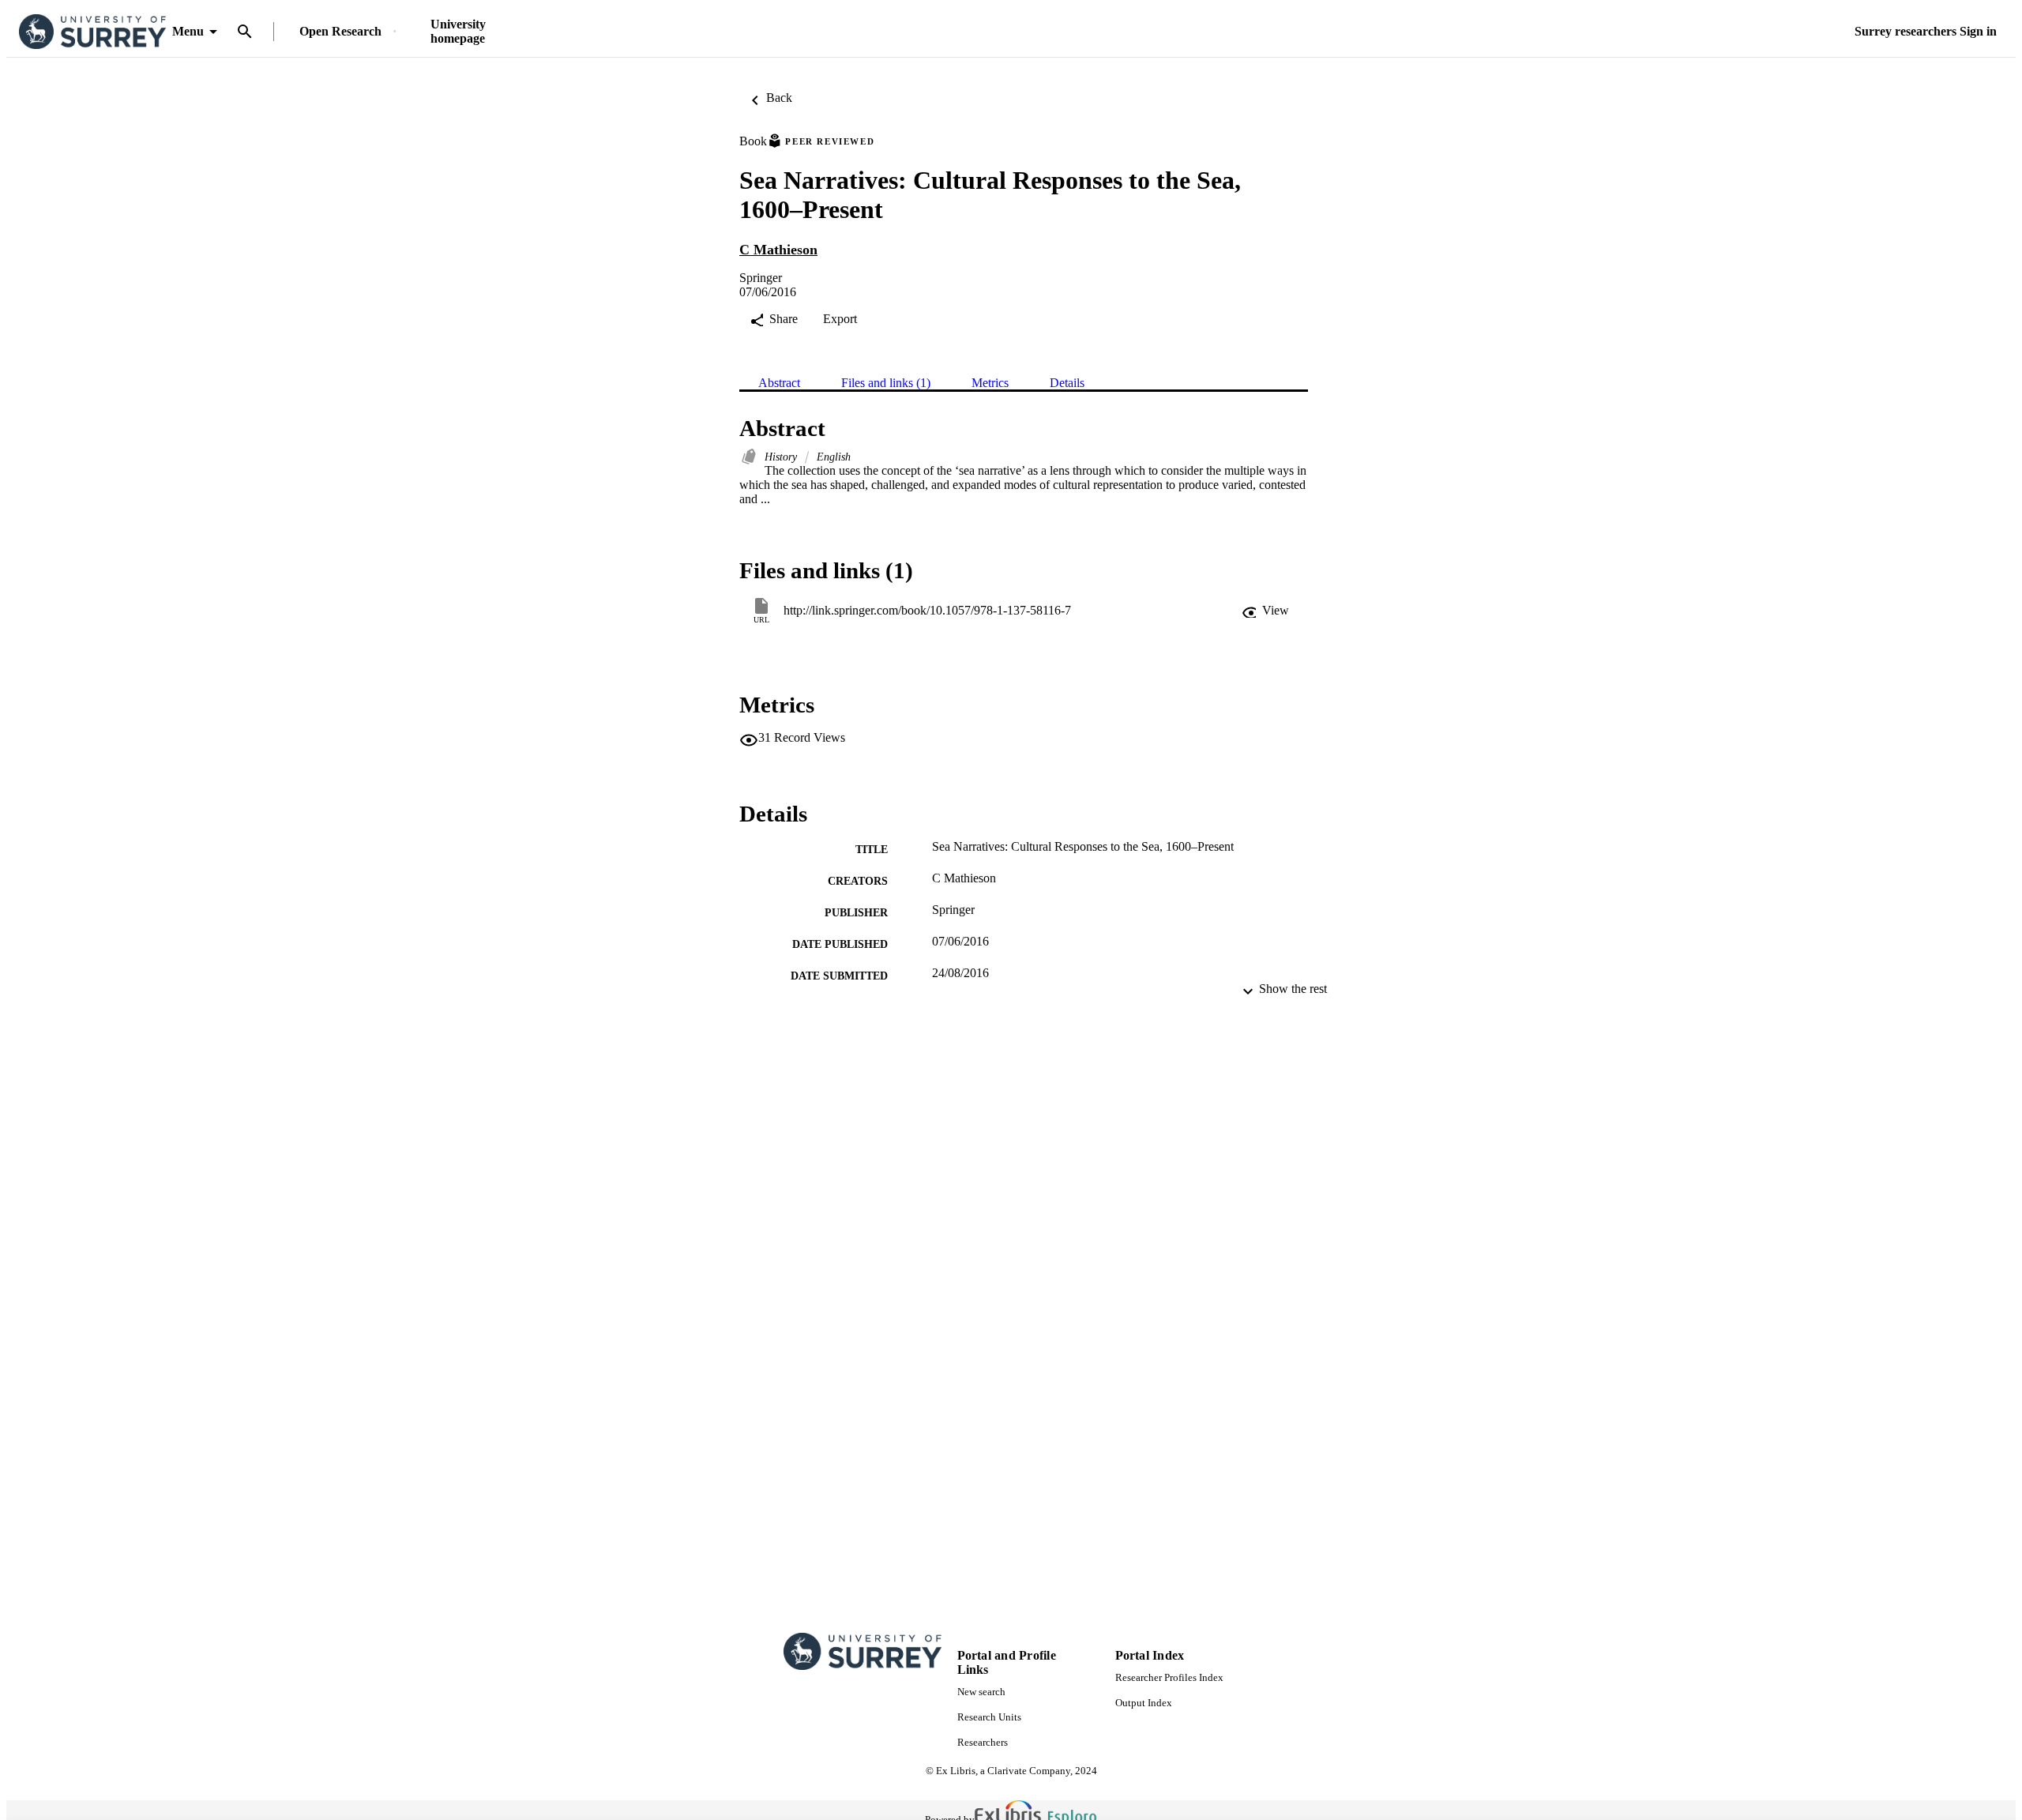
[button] (1265, 611)
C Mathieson (778, 250)
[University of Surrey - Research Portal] (92, 32)
